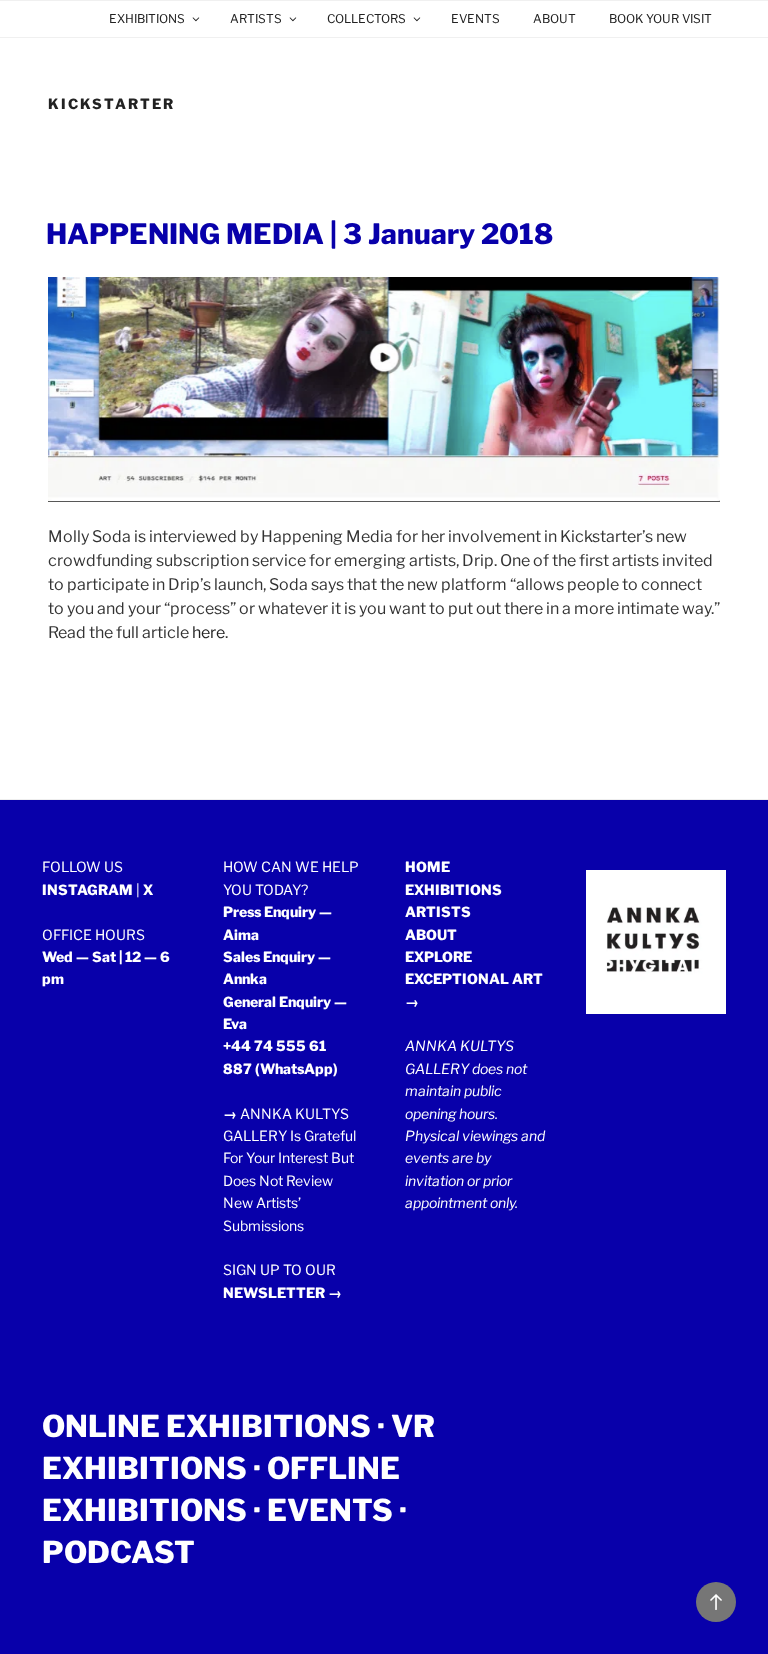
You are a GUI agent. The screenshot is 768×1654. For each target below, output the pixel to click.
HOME (427, 866)
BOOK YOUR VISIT (660, 18)
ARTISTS (256, 18)
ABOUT (554, 18)
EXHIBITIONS (147, 18)
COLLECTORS (366, 18)
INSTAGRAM (87, 889)
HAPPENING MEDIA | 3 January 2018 (299, 234)
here (208, 632)
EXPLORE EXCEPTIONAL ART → (474, 979)
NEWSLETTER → (282, 1292)
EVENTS (475, 18)
